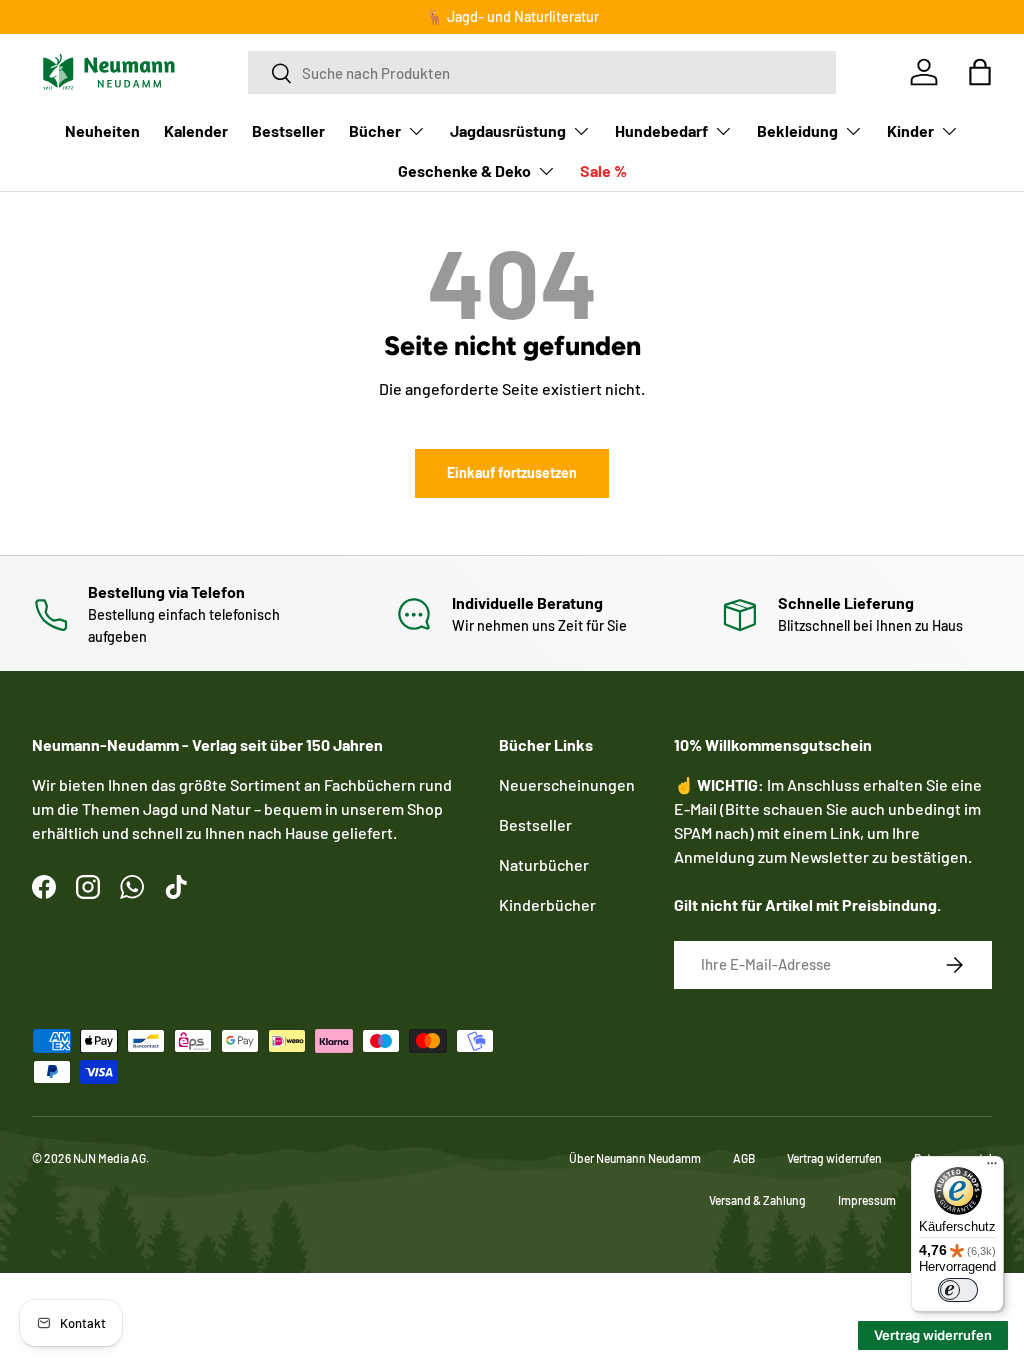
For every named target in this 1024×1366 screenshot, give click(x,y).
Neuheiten (102, 130)
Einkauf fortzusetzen (512, 472)
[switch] (958, 1290)
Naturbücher (544, 864)
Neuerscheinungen (567, 784)
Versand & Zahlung (757, 1200)
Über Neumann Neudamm (635, 1158)
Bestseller (288, 130)
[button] (980, 72)
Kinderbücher (547, 904)
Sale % (603, 170)
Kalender (196, 130)
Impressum (867, 1200)
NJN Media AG (109, 1158)
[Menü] (992, 1168)
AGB (744, 1158)
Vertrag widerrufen (834, 1158)
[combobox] (542, 72)
